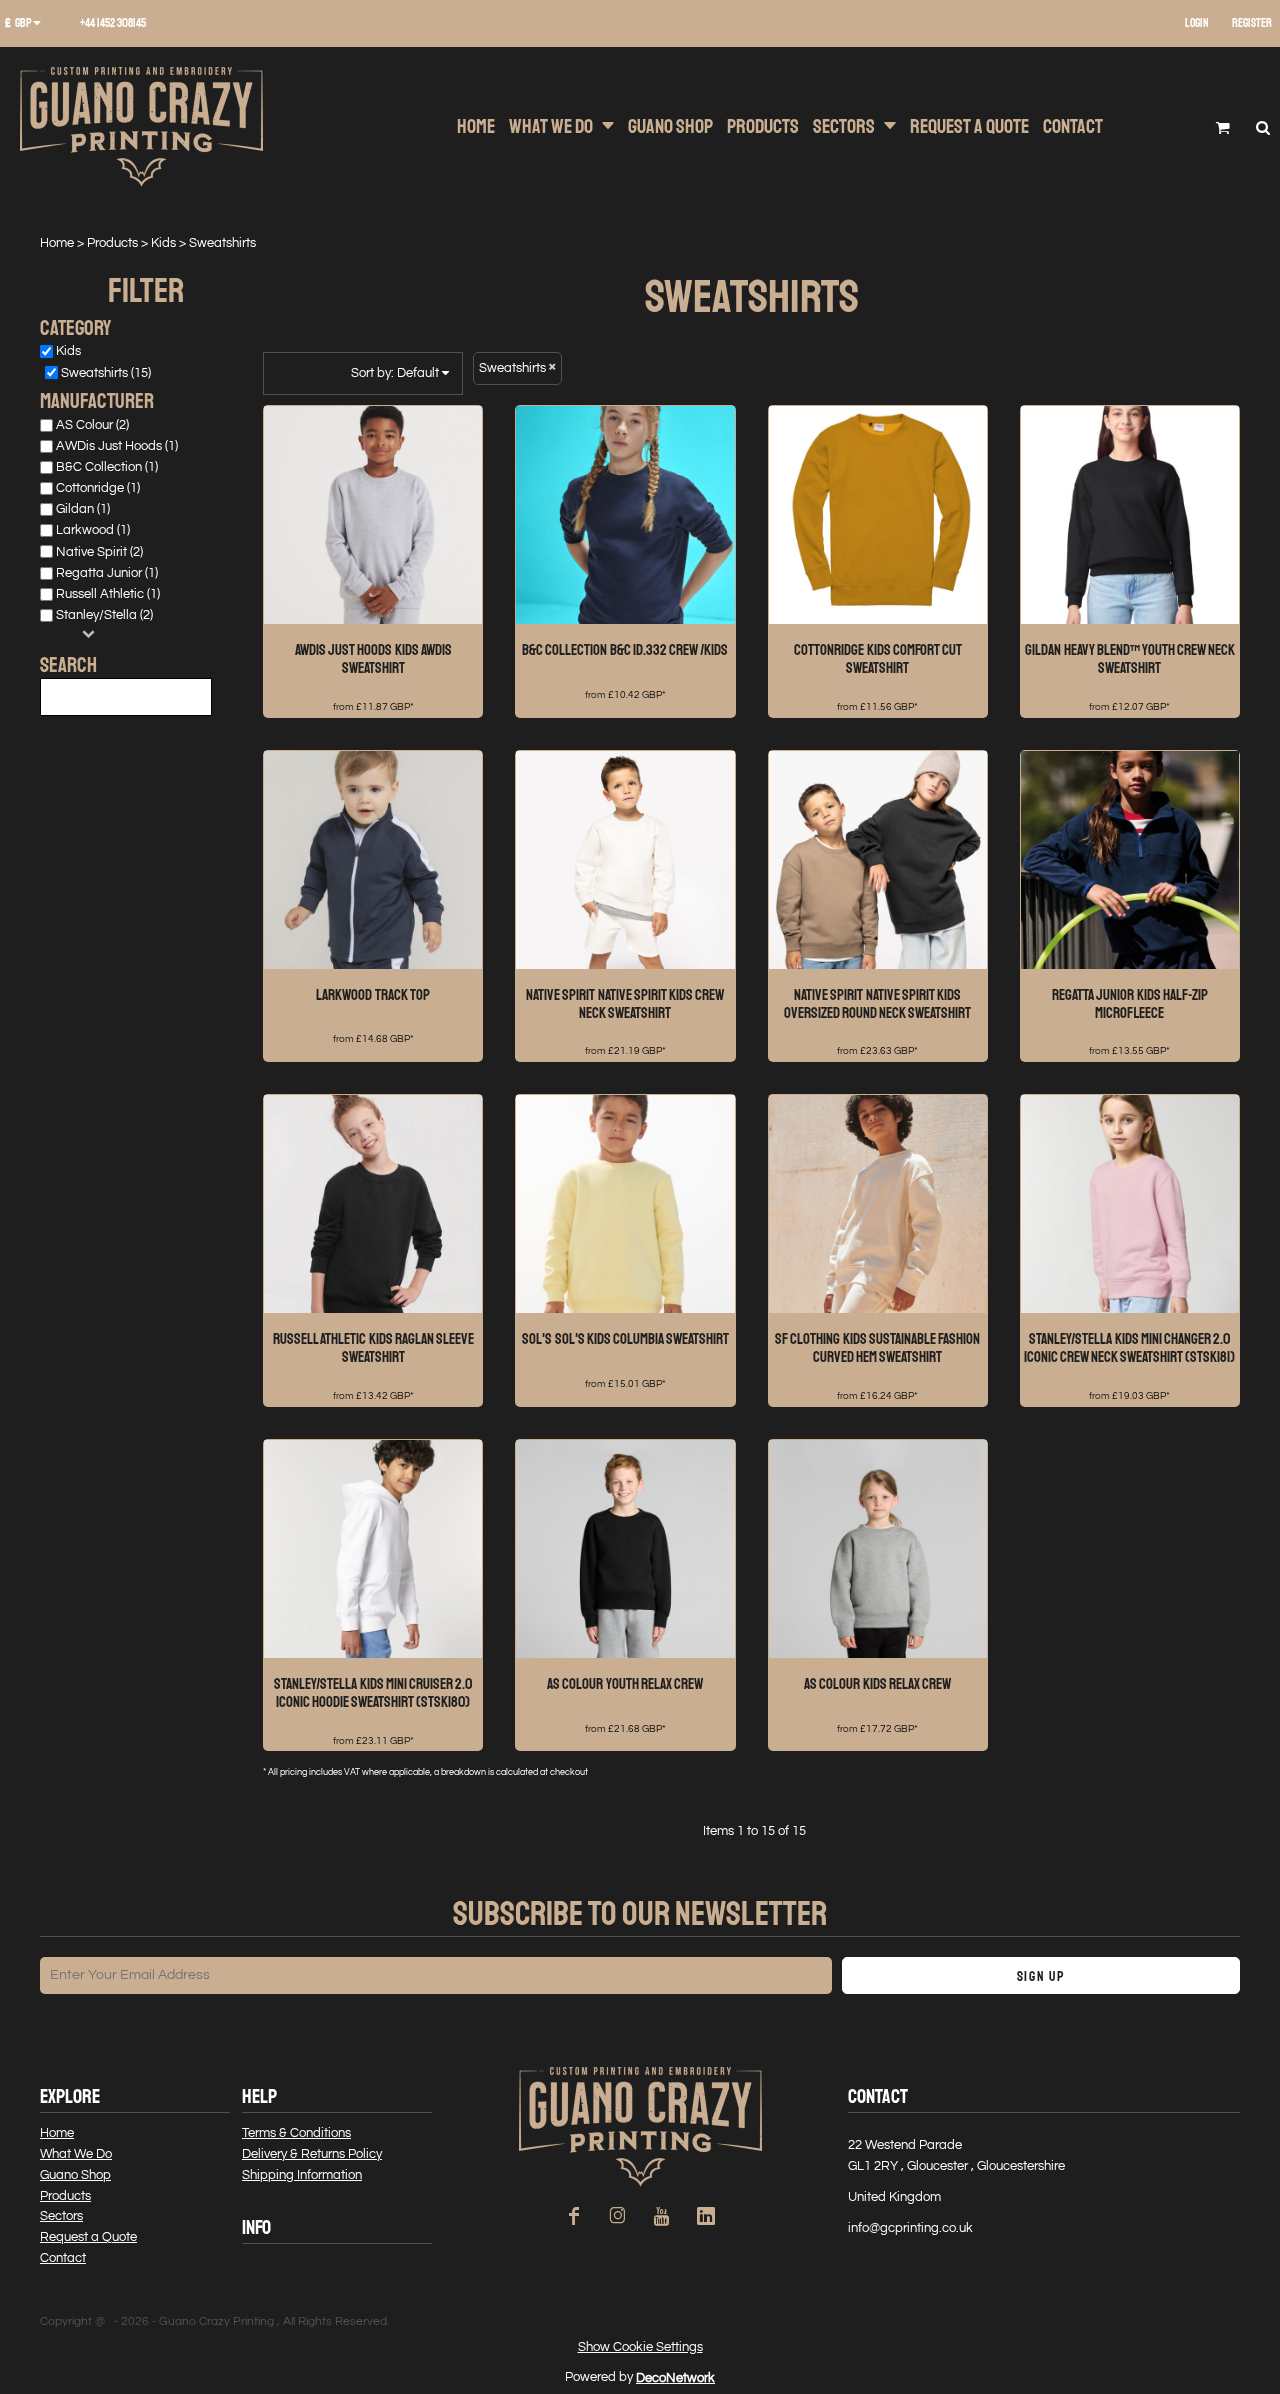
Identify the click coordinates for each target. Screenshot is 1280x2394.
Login (1197, 23)
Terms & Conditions (296, 2133)
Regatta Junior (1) (107, 573)
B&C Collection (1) (107, 467)
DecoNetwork (675, 2378)
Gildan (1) (83, 509)
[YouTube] (662, 2216)
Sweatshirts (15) (106, 373)
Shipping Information (302, 2175)
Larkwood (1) (93, 530)
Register (1252, 23)
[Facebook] (574, 2216)
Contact (63, 2258)
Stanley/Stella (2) (104, 615)
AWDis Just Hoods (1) (117, 446)
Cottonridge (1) (98, 488)
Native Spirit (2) (99, 552)
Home (57, 243)
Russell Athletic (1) (108, 594)
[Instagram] (618, 2216)
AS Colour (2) (92, 425)
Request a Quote (88, 2237)
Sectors (61, 2216)
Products (112, 243)
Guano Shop (75, 2175)
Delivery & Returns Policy (312, 2154)
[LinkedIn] (706, 2216)
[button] (30, 24)
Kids (163, 243)
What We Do (76, 2154)
